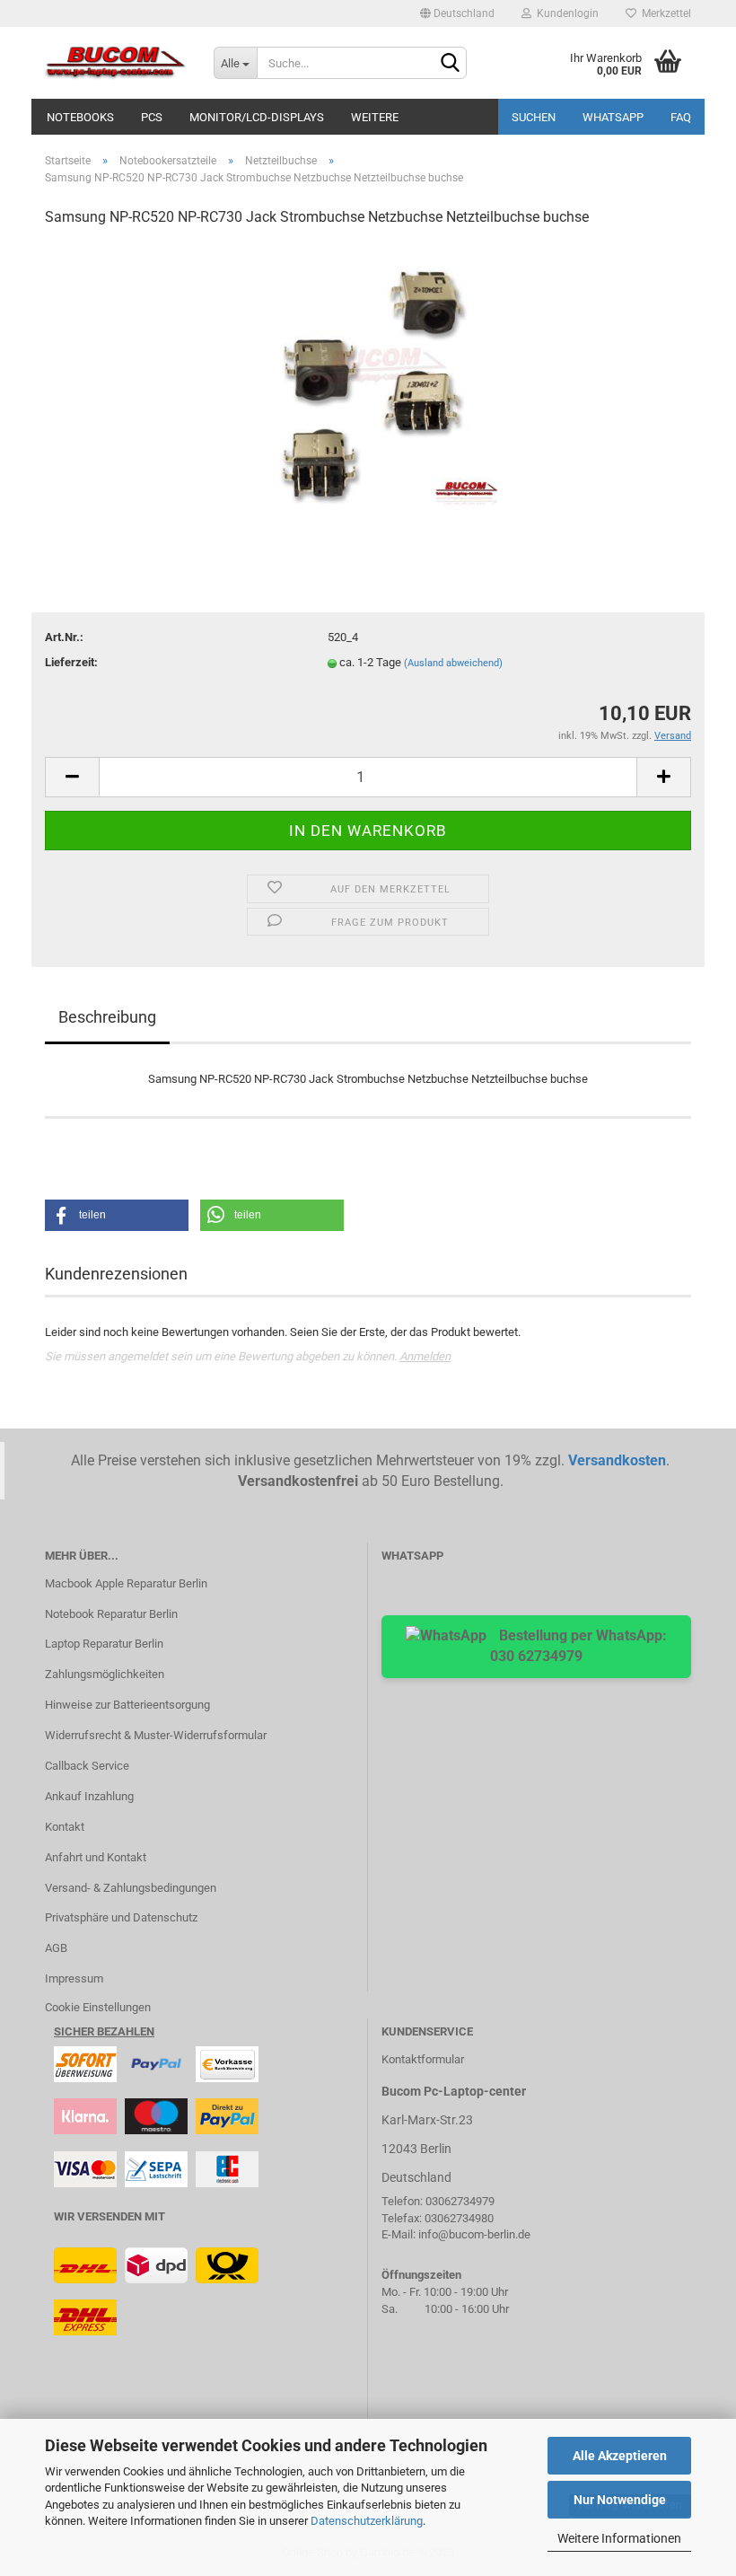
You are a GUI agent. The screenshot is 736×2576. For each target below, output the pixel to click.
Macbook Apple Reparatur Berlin (126, 1583)
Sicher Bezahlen (104, 2031)
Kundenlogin (565, 13)
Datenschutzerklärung (367, 2521)
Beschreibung (107, 1017)
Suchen (534, 117)
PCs (152, 117)
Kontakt (65, 1827)
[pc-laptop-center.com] (116, 63)
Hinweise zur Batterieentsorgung (127, 1705)
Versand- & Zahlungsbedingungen (131, 1888)
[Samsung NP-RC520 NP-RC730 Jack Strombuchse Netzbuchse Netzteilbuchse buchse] (368, 378)
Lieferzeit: (71, 662)
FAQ (681, 117)
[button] (117, 1215)
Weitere (375, 117)
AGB (56, 1948)
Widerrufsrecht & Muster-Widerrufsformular (156, 1735)
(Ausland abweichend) (453, 663)
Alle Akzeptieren (620, 2456)
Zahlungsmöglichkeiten (105, 1674)
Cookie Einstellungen (98, 2007)
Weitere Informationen (619, 2538)
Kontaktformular (423, 2059)
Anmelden (425, 1356)
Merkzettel (664, 13)
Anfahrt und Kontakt (96, 1857)
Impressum (74, 1978)
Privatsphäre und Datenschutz (121, 1917)
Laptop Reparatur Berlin (104, 1644)
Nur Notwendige (620, 2500)
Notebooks (80, 117)
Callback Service (87, 1766)
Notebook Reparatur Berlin (111, 1614)
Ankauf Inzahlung (89, 1796)
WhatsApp (613, 117)
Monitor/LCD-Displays (257, 117)
